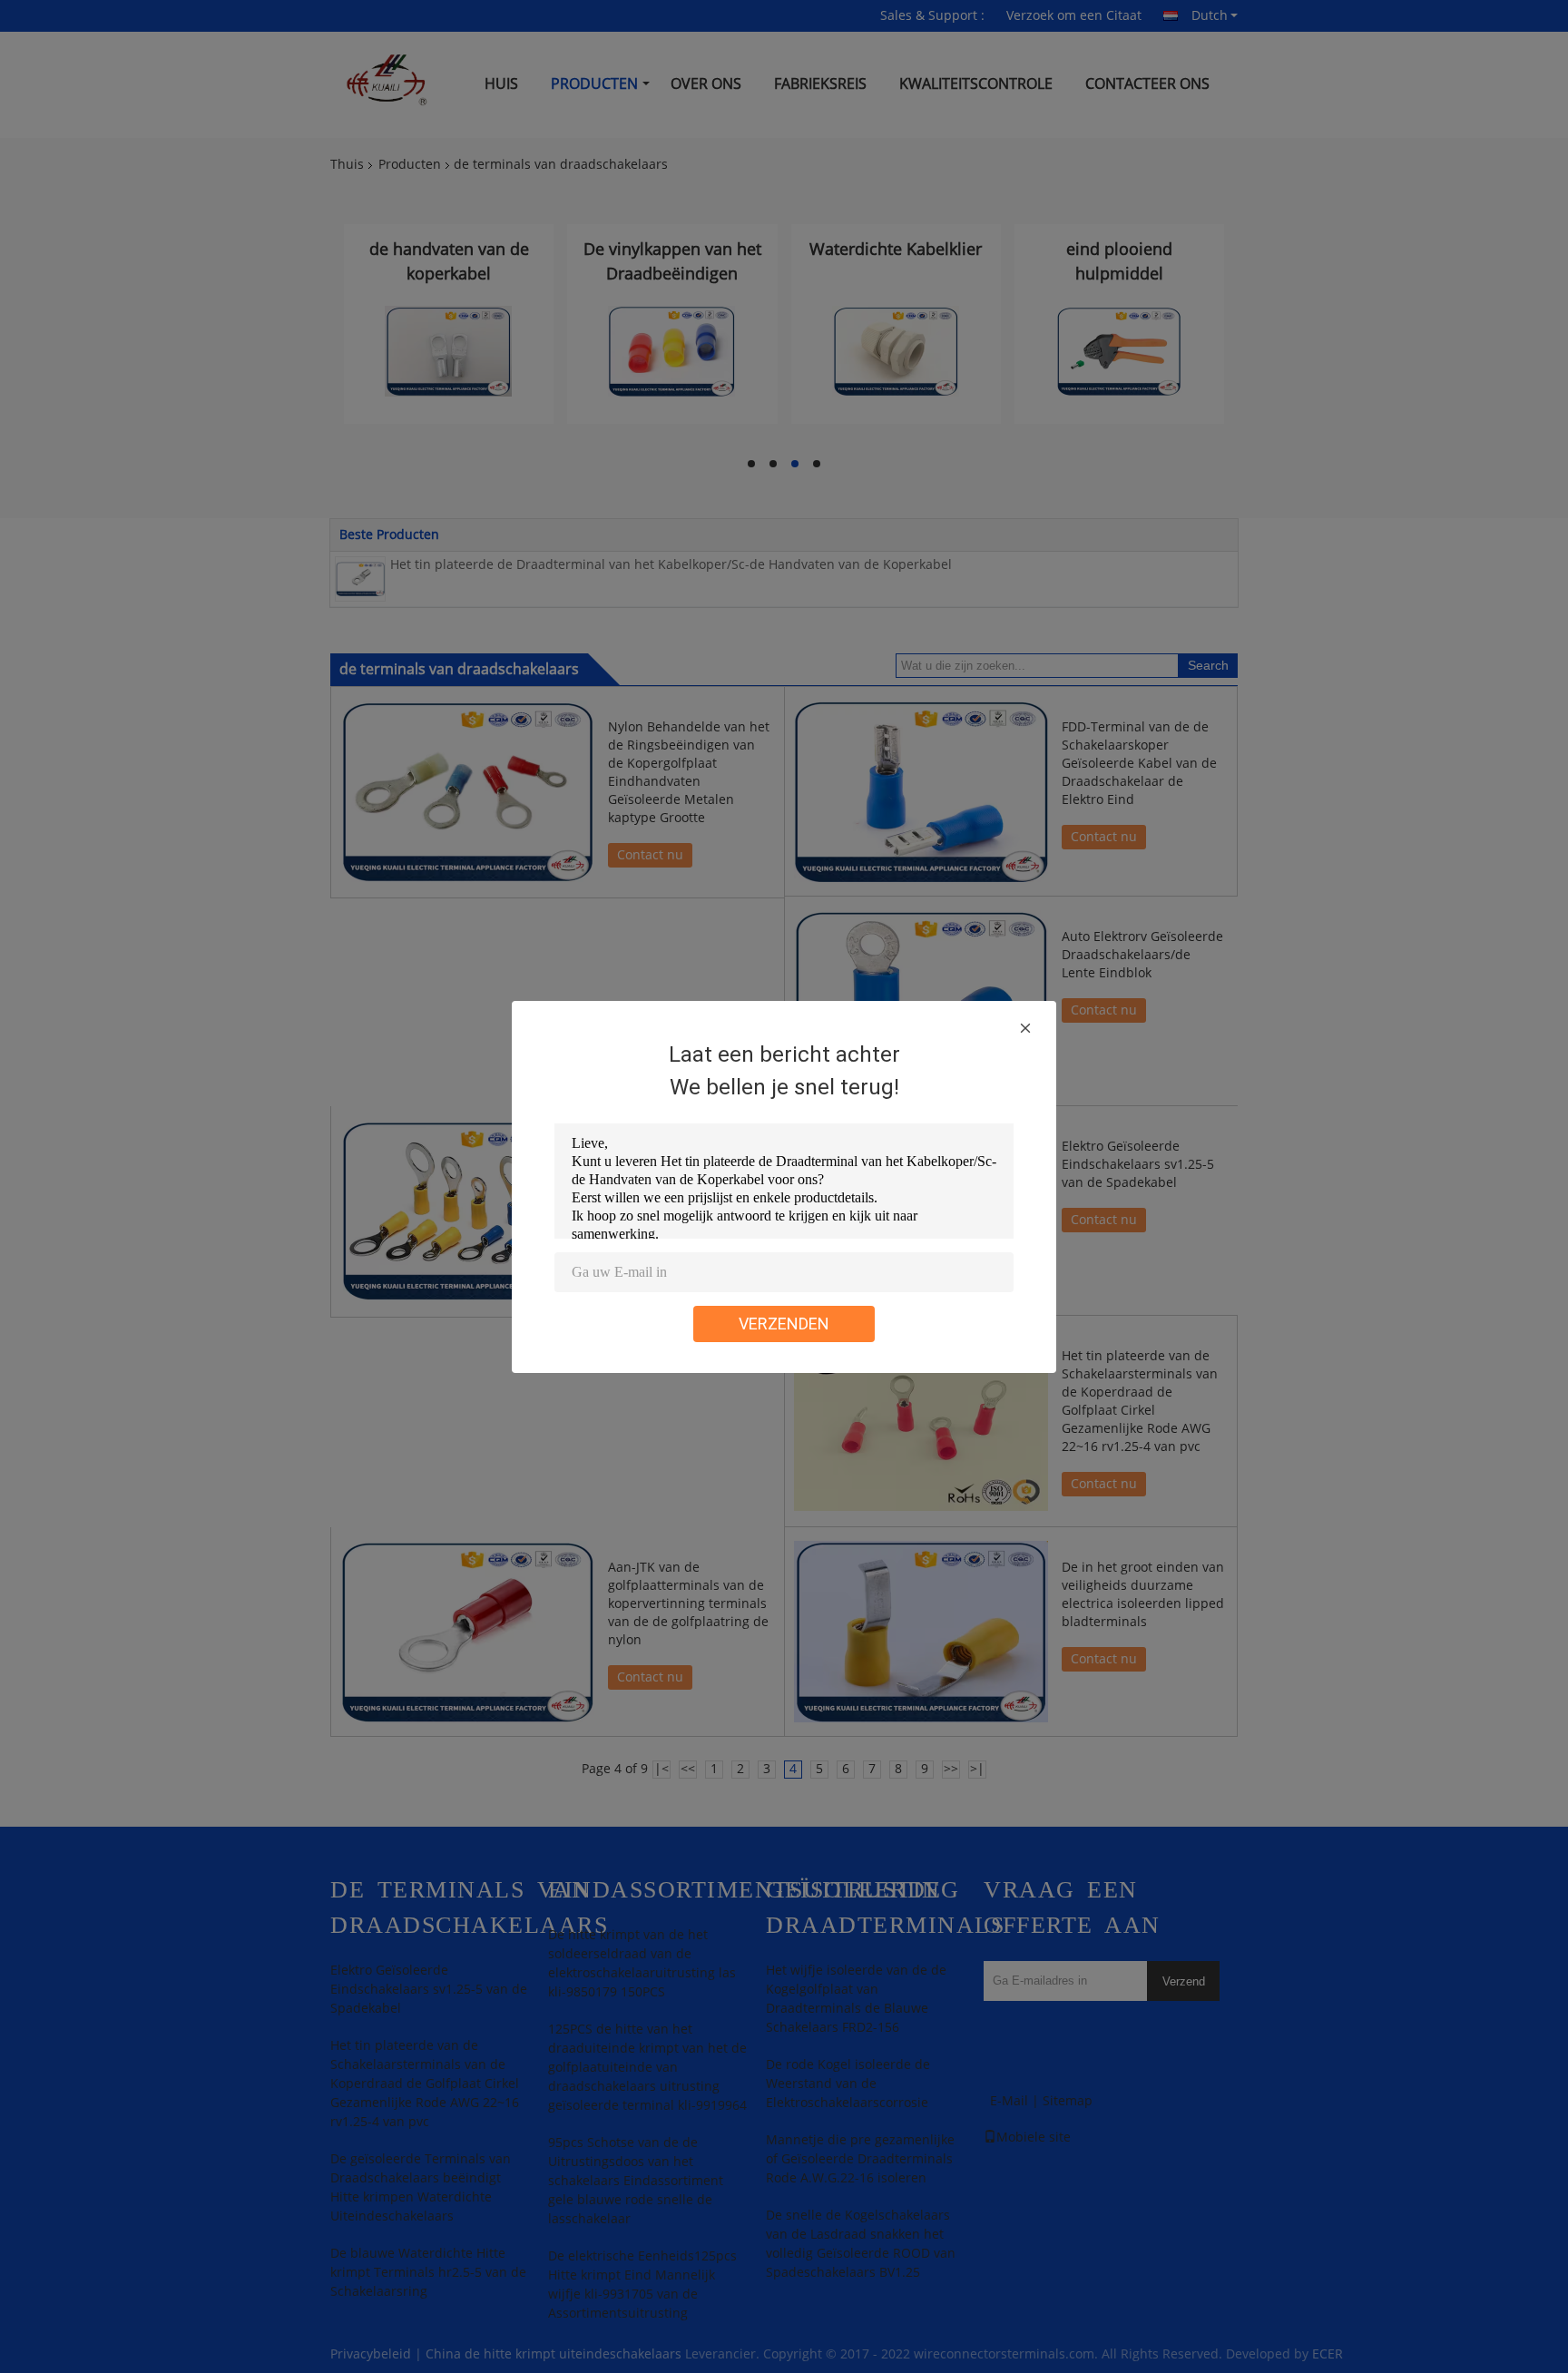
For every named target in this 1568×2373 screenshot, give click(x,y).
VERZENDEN (784, 1324)
